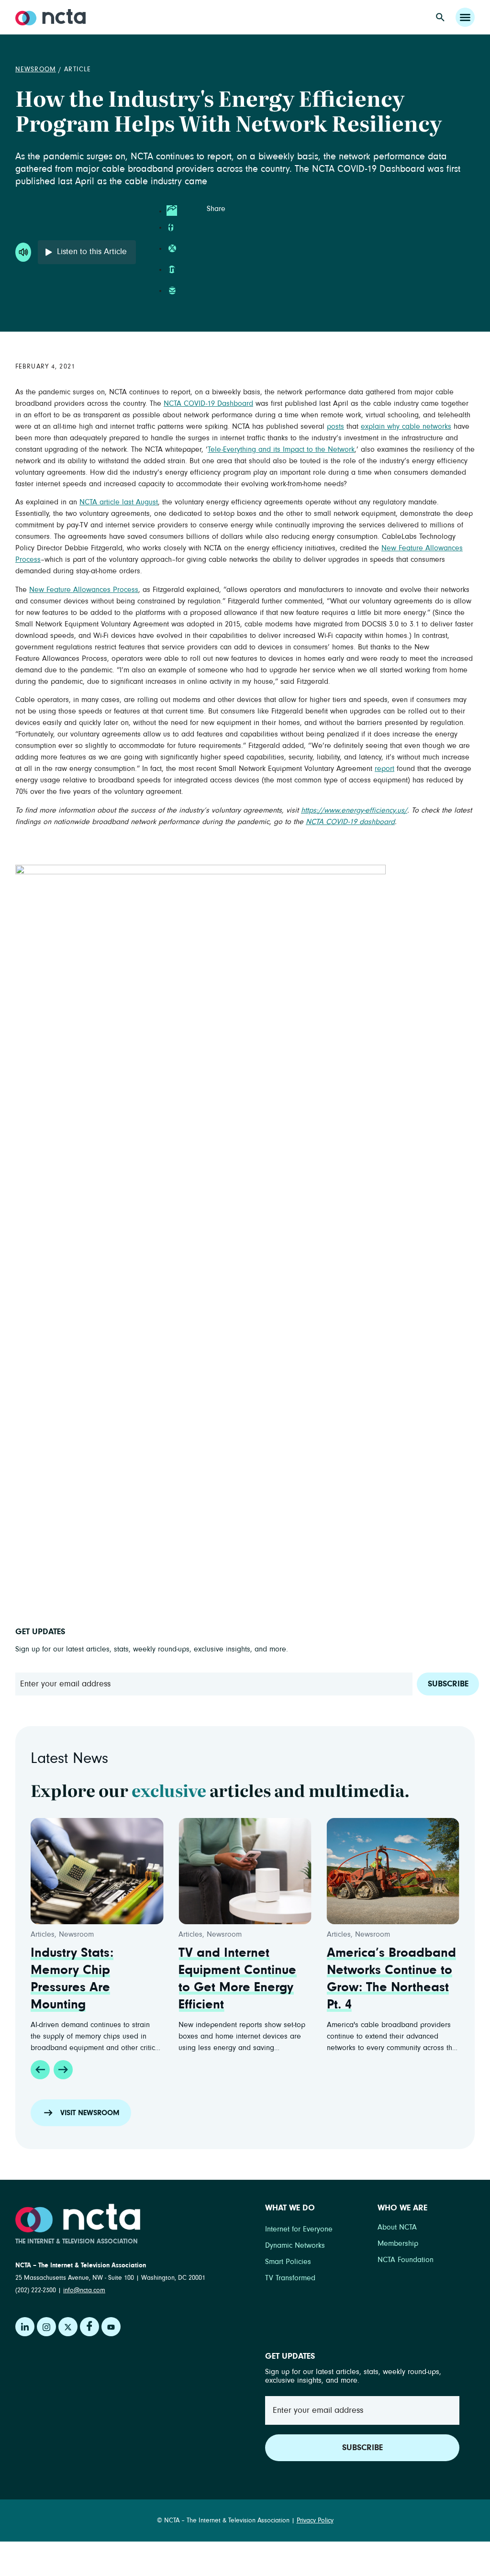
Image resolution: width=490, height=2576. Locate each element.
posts (335, 426)
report (384, 769)
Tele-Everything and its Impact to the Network (281, 449)
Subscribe (448, 1684)
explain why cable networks (406, 426)
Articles (43, 1934)
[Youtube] (111, 2327)
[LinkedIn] (25, 2327)
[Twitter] (68, 2327)
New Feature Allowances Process (84, 590)
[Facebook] (89, 2327)
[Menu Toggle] (465, 17)
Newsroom (36, 69)
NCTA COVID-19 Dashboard (208, 403)
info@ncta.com (84, 2290)
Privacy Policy (315, 2520)
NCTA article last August (119, 502)
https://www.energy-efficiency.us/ (354, 810)
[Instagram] (46, 2327)
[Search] (440, 17)
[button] (40, 2070)
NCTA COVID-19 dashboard (350, 822)
